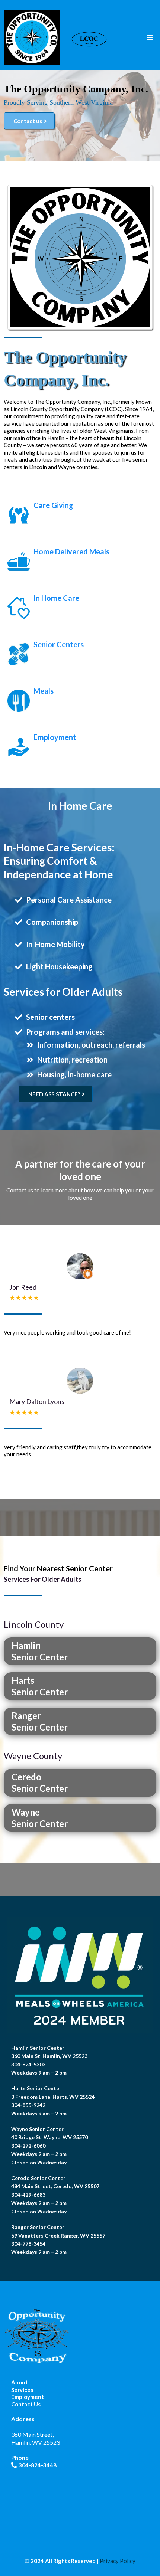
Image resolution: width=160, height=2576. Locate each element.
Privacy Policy (118, 2561)
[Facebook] (15, 2477)
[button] (150, 38)
